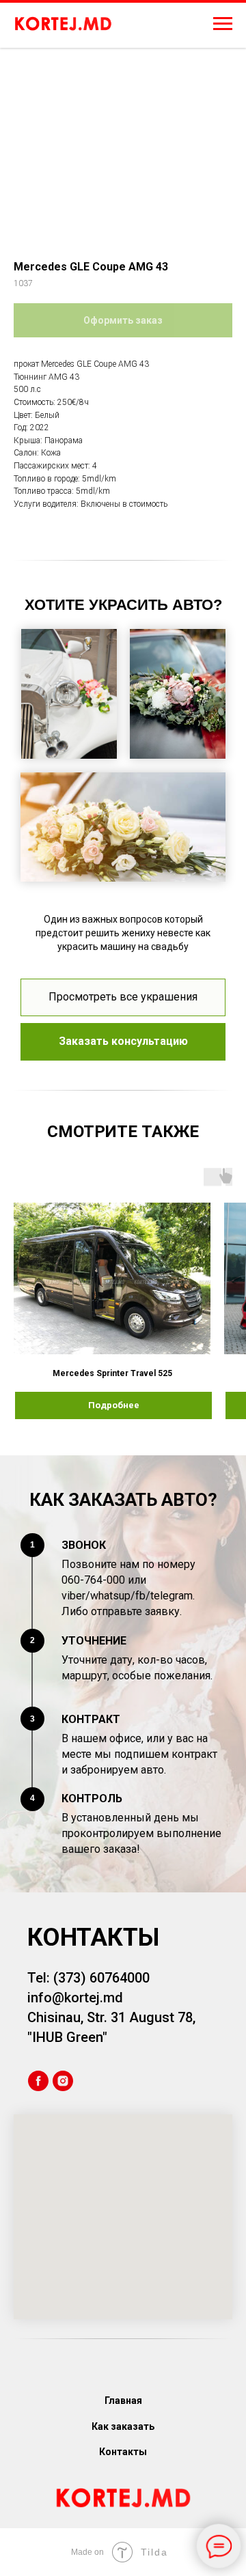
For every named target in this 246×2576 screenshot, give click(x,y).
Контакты (123, 2452)
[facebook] (38, 2081)
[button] (123, 1042)
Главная (123, 2400)
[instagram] (63, 2081)
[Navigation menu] (223, 24)
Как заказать (123, 2426)
